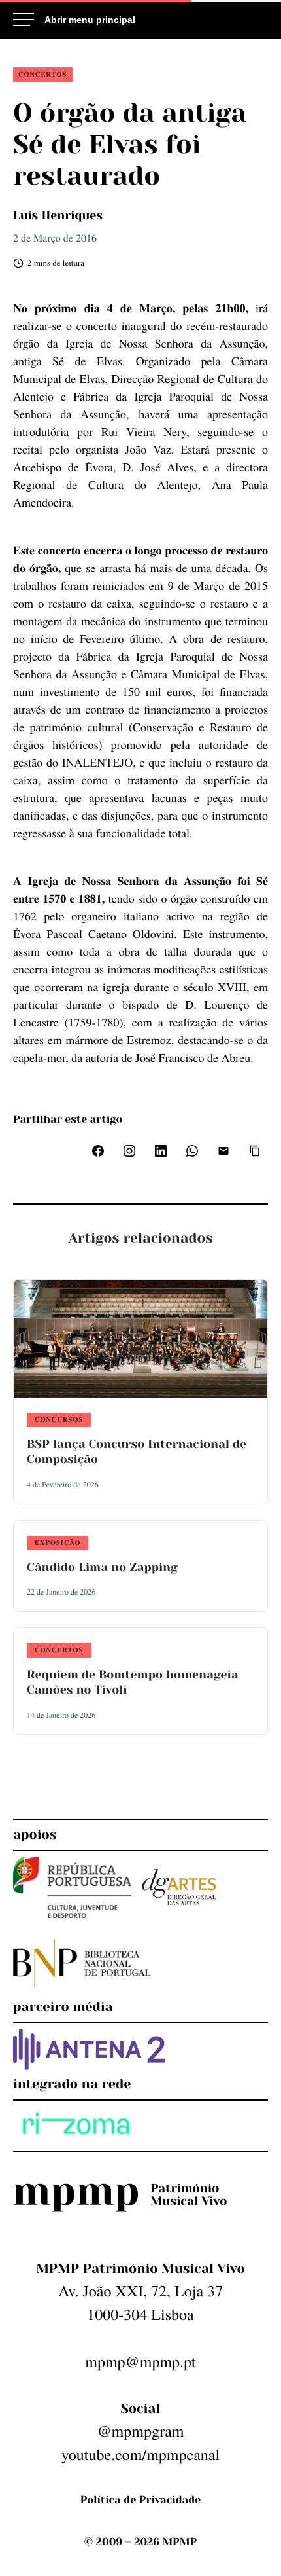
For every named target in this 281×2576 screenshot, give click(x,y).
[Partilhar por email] (223, 1151)
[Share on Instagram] (129, 1151)
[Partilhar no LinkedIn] (161, 1151)
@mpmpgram (140, 2431)
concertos (43, 74)
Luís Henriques (58, 216)
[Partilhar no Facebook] (98, 1151)
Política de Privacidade (140, 2500)
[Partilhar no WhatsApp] (192, 1151)
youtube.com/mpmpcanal (140, 2454)
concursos (59, 1419)
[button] (255, 1151)
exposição (58, 1542)
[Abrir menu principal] (74, 20)
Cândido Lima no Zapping (102, 1568)
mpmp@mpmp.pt (140, 2361)
